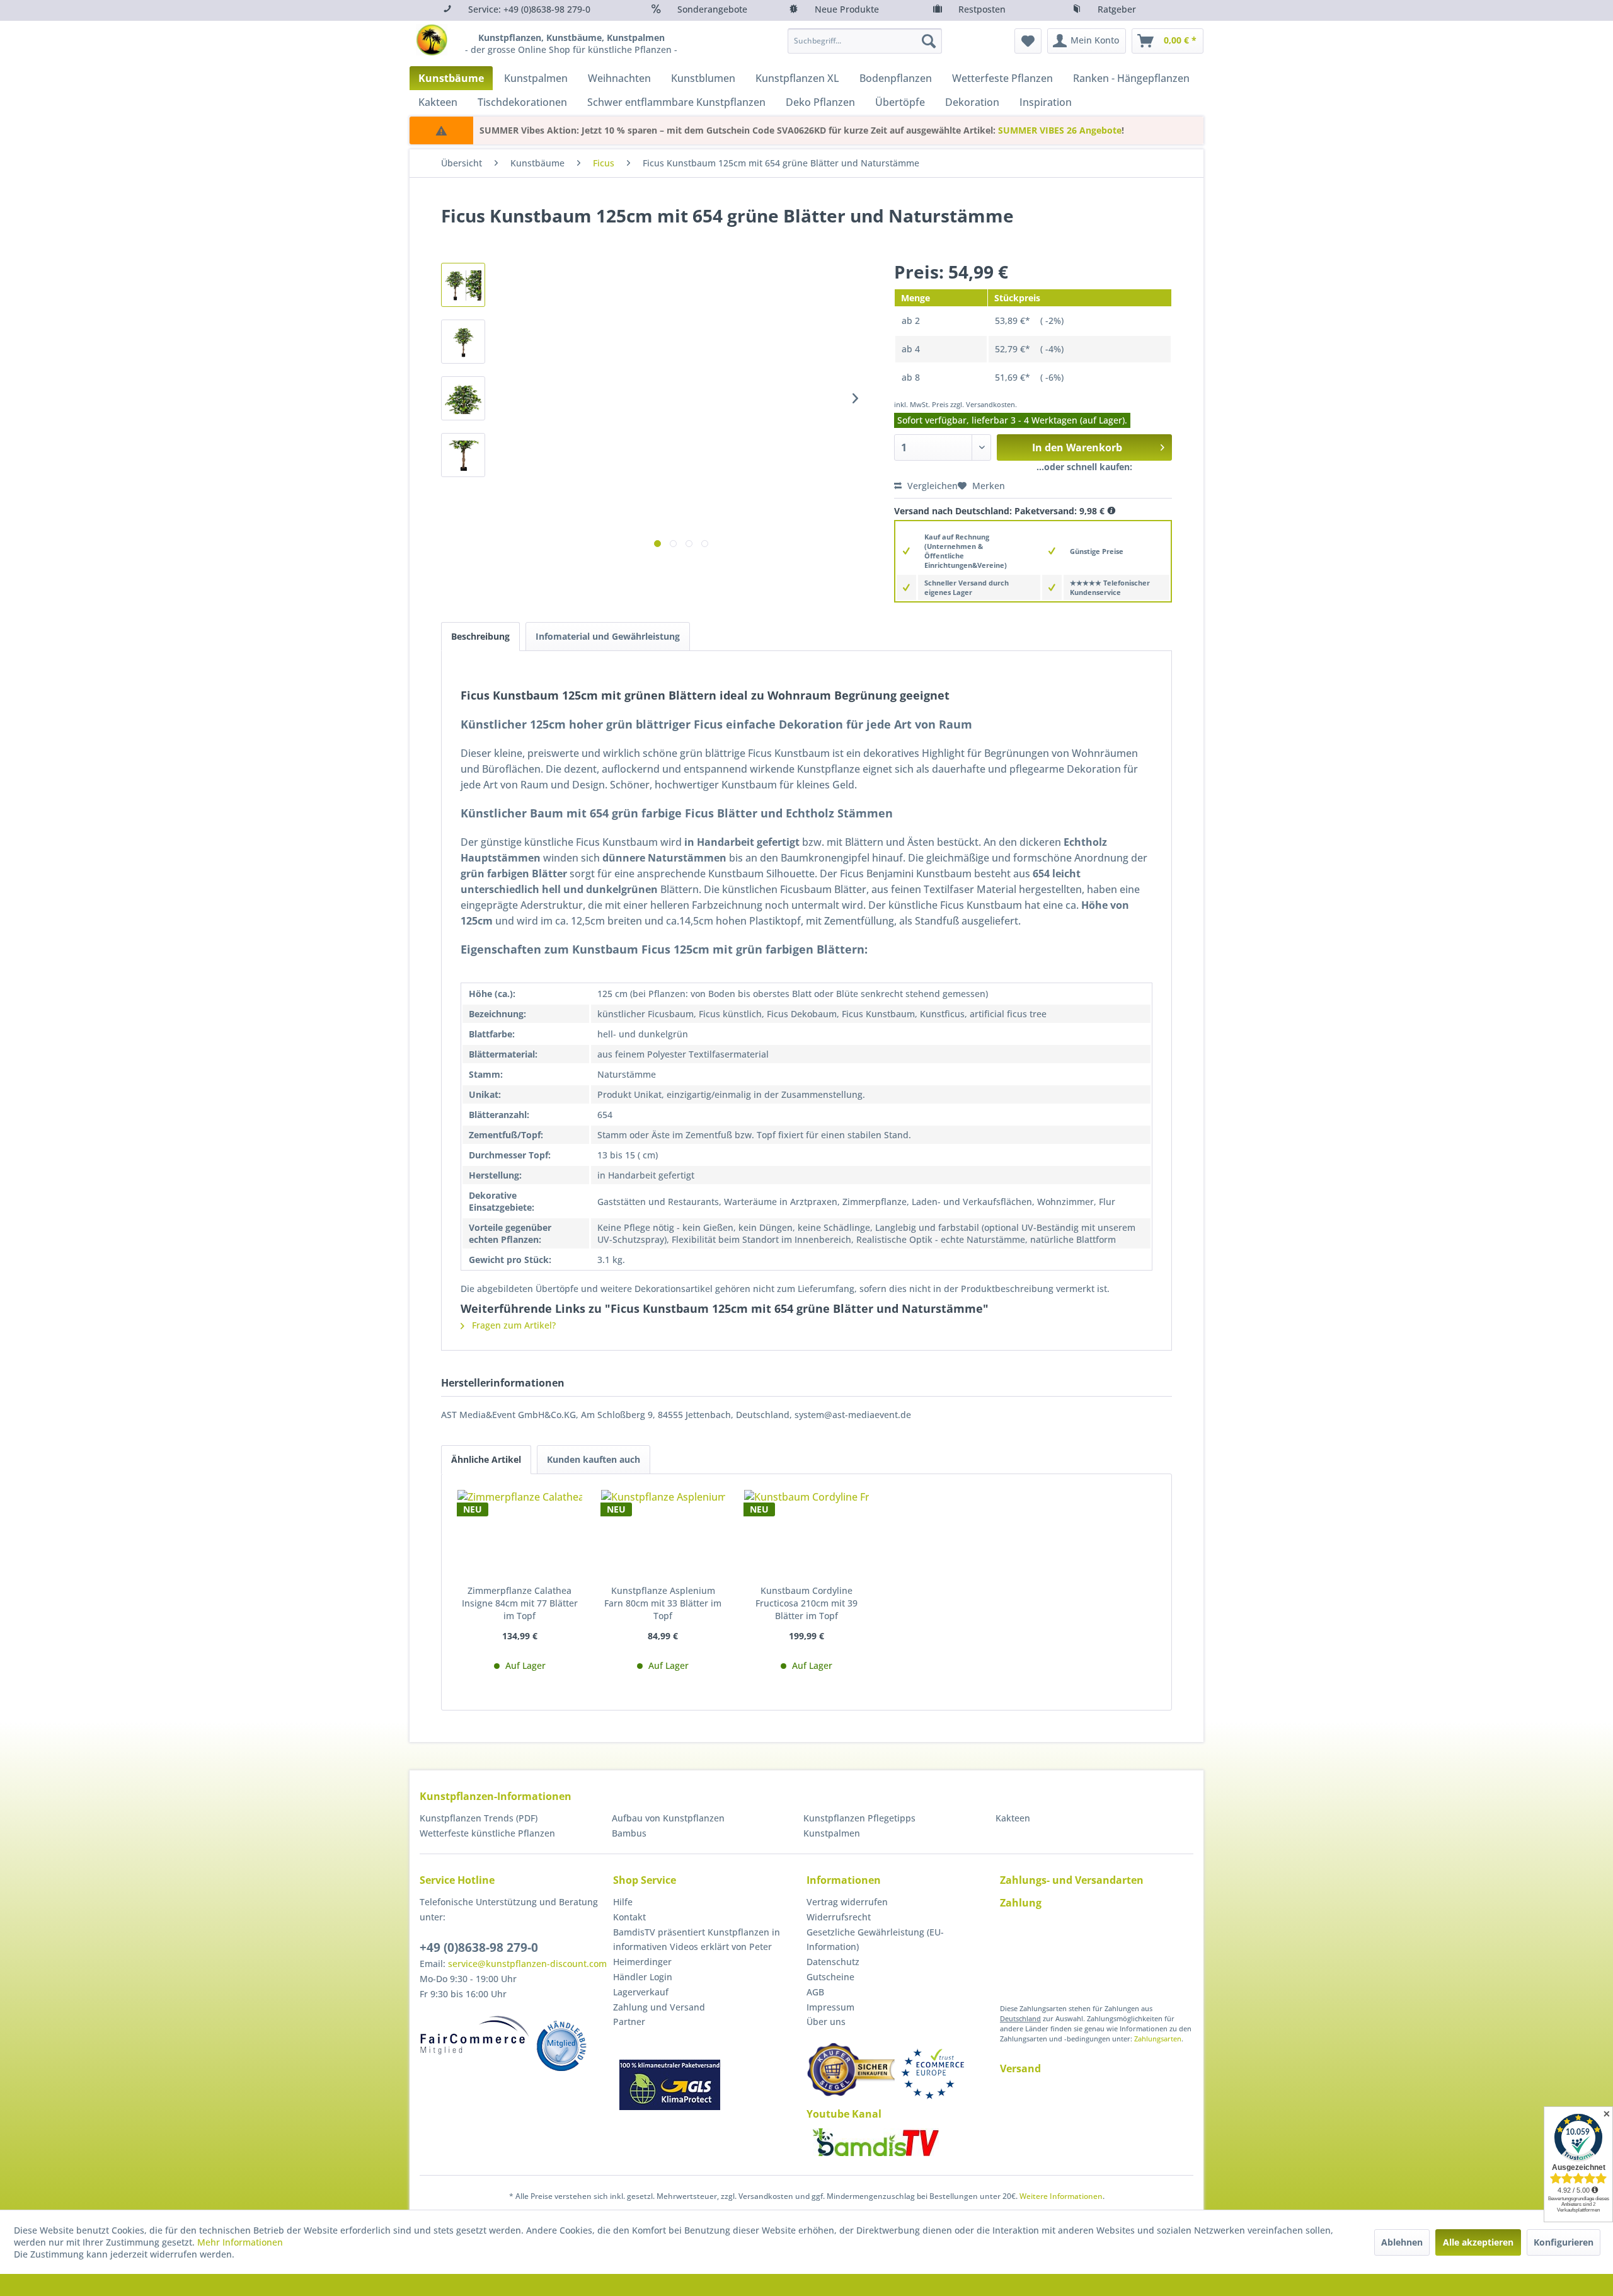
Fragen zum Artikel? (513, 1325)
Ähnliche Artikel (486, 1459)
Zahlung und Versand (659, 2007)
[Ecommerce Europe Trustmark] (933, 2074)
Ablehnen (1402, 2242)
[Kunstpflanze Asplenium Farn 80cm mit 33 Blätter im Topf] (663, 1534)
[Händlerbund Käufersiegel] (851, 2069)
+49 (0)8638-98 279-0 (479, 1947)
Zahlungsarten (1158, 2039)
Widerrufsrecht (839, 1917)
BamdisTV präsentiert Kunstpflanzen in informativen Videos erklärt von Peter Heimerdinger (697, 1947)
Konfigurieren (1564, 2242)
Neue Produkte (847, 9)
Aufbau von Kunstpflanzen (668, 1818)
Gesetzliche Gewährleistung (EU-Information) (875, 1940)
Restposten (982, 9)
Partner (629, 2022)
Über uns (826, 2022)
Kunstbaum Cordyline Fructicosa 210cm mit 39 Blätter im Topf (806, 1603)
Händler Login (643, 1977)
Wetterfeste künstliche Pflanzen (487, 1833)
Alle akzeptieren (1478, 2242)
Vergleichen (931, 486)
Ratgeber (1117, 9)
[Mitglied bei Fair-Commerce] (475, 2035)
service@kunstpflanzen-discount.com (527, 1964)
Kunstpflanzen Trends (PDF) (479, 1818)
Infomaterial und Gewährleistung (608, 636)
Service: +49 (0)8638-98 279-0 (529, 9)
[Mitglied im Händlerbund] (561, 2046)
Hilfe (623, 1902)
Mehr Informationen (240, 2242)
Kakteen (1013, 1818)
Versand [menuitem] (1020, 2068)
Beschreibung (480, 636)
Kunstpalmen (832, 1833)
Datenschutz (833, 1962)
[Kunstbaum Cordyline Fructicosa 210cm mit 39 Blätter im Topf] (806, 1534)
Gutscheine (830, 1977)
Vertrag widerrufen (847, 1902)
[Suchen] (929, 41)
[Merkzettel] (1028, 41)
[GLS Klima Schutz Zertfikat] (670, 2085)
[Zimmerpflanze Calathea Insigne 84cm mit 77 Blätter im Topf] (520, 1534)
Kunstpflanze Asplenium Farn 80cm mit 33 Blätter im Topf (663, 1603)
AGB (815, 1992)
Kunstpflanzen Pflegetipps (859, 1818)
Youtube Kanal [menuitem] (844, 2114)
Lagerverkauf (641, 1992)
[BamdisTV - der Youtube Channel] (876, 2142)
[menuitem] (865, 41)
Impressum (830, 2007)
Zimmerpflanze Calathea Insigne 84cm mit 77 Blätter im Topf (520, 1603)
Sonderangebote (712, 9)
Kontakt (629, 1917)
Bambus (629, 1833)
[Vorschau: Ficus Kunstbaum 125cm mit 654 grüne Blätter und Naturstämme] (463, 285)
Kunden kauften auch (594, 1459)
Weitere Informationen (1061, 2196)
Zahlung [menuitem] (1021, 1903)
